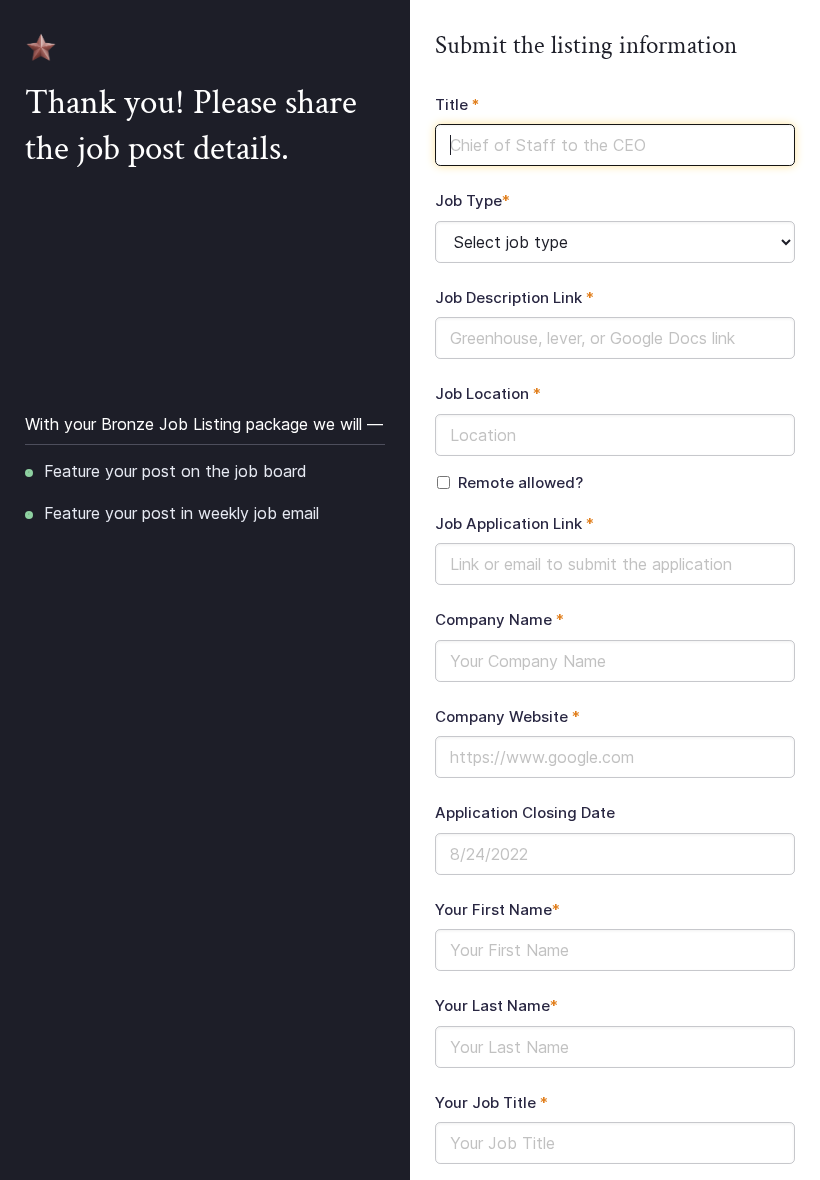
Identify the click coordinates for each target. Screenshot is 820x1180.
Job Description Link (514, 297)
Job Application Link (514, 523)
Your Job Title (491, 1102)
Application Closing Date (525, 812)
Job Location (488, 393)
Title (457, 104)
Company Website (507, 716)
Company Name (499, 619)
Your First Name (497, 909)
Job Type (472, 200)
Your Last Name (496, 1005)
